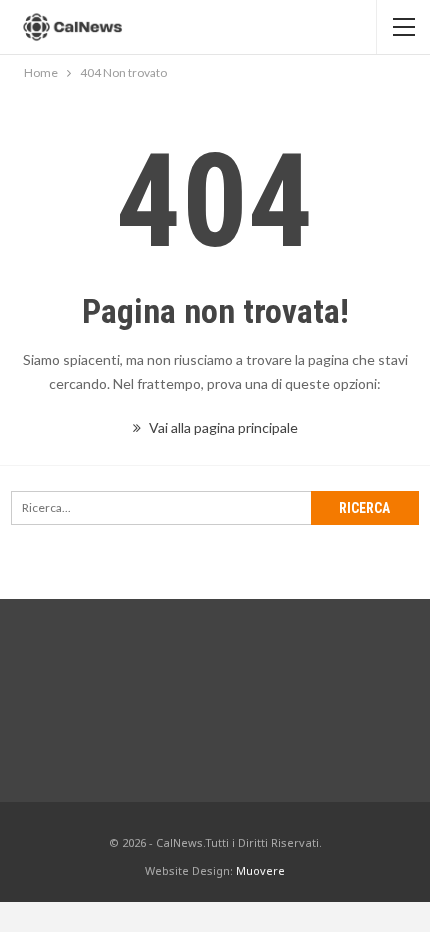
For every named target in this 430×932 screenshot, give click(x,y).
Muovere (260, 870)
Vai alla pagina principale (222, 427)
